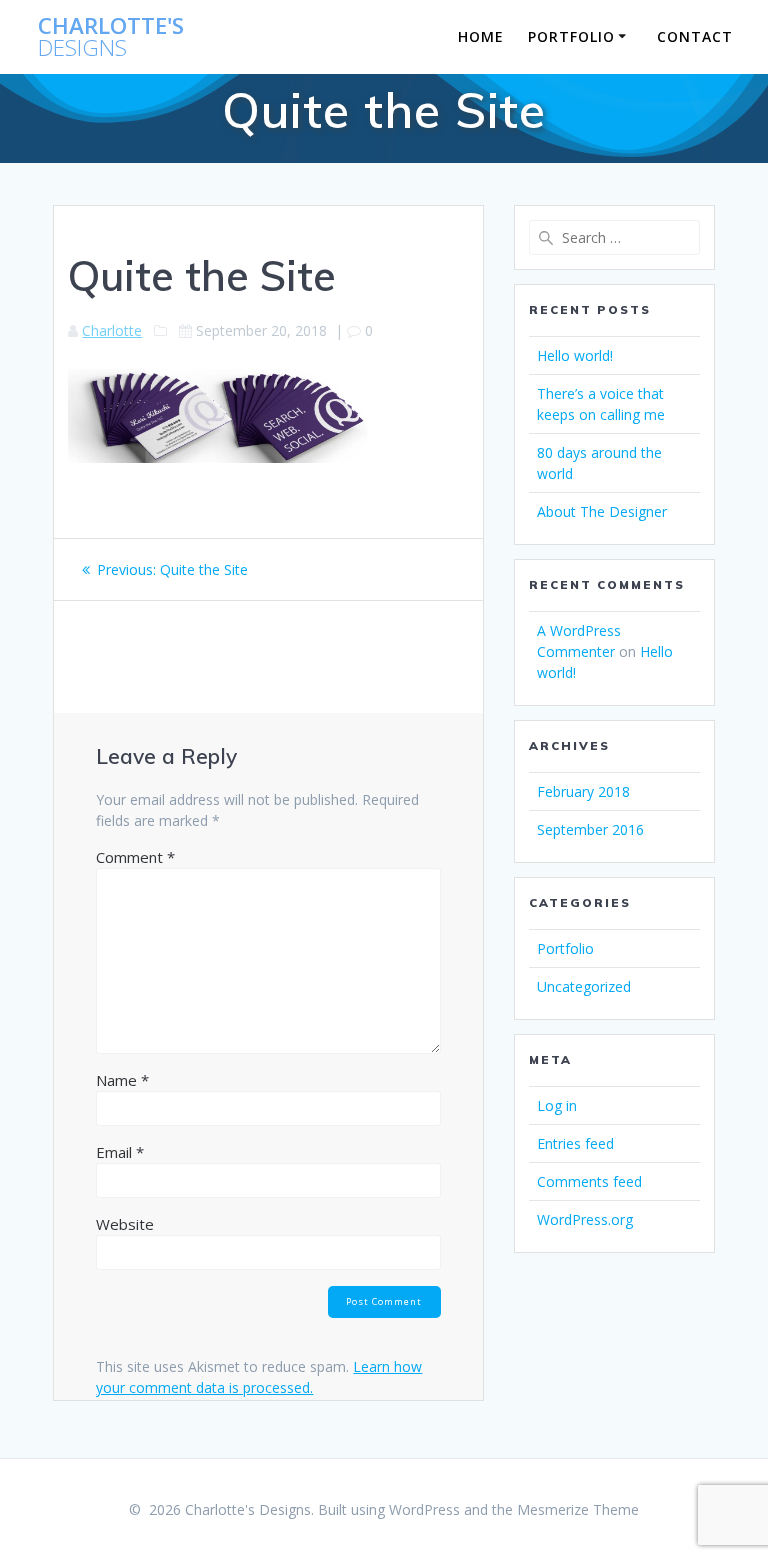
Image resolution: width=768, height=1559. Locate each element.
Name (122, 1080)
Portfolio (571, 36)
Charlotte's (111, 37)
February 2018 (583, 791)
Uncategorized (584, 986)
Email (120, 1152)
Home (481, 36)
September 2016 (590, 829)
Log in (557, 1105)
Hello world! (575, 355)
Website (125, 1224)
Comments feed (589, 1181)
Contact (695, 36)
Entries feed (575, 1143)
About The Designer (602, 511)
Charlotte (112, 330)
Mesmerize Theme (578, 1509)
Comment (135, 857)
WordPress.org (585, 1219)
